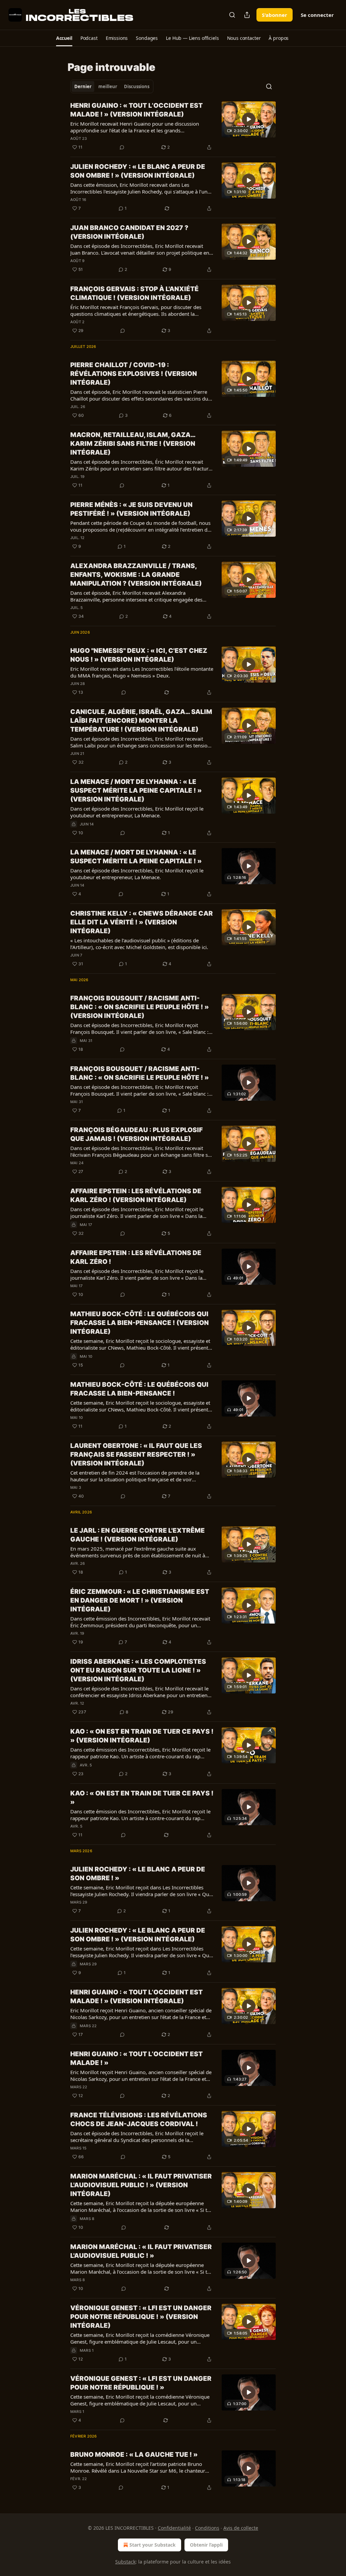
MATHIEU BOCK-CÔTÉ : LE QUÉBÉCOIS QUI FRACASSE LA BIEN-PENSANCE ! (139, 1389)
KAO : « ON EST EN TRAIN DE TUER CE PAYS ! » (142, 1798)
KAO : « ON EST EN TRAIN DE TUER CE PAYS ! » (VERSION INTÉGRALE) (142, 1736)
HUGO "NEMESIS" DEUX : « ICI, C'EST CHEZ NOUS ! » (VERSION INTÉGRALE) (139, 655)
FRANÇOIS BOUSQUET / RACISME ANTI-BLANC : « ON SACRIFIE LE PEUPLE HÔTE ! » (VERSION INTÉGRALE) (140, 1007)
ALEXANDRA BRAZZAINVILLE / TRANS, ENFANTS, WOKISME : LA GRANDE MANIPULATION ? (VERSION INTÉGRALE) (136, 575)
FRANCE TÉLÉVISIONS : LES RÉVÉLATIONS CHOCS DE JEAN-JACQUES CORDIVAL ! (139, 2120)
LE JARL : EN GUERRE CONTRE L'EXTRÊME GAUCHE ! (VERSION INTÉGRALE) (138, 1535)
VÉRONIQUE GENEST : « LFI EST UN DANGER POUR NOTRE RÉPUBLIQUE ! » (141, 2383)
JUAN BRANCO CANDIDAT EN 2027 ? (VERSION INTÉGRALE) (129, 232)
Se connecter (317, 15)
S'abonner (275, 15)
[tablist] (112, 86)
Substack (125, 2562)
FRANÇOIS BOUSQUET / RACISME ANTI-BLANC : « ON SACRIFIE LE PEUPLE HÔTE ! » (140, 1073)
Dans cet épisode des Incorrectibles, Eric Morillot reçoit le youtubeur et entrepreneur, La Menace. (137, 812)
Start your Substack (153, 2545)
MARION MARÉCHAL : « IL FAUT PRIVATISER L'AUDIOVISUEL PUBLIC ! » (141, 2251)
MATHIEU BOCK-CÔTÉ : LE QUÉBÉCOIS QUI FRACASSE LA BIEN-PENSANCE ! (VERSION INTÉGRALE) (140, 1323)
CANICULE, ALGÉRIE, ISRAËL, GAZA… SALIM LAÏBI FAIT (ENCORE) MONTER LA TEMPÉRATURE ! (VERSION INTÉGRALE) (141, 721)
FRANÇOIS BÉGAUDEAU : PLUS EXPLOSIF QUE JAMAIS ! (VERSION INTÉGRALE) (137, 1134)
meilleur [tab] (108, 86)
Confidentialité (174, 2528)
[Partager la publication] (247, 15)
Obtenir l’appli (206, 2545)
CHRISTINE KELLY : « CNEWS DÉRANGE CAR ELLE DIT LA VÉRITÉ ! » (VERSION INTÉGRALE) (142, 922)
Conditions (207, 2528)
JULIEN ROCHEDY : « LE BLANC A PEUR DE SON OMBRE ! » (138, 1874)
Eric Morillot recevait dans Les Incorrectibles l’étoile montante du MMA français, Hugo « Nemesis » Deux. (142, 672)
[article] (173, 126)
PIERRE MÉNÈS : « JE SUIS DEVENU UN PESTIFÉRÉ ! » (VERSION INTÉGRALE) (131, 509)
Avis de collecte (241, 2528)
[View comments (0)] (122, 147)
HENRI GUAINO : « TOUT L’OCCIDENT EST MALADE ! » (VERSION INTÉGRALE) (137, 110)
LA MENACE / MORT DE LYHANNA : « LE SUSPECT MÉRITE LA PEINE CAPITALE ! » (136, 857)
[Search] (232, 15)
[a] (249, 119)
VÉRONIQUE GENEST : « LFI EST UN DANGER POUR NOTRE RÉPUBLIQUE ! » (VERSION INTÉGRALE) (141, 2317)
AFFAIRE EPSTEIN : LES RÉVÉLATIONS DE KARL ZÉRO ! (136, 1257)
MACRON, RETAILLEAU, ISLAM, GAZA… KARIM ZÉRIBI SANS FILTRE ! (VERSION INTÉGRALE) (133, 444)
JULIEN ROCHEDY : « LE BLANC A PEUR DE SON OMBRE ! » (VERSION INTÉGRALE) (138, 171)
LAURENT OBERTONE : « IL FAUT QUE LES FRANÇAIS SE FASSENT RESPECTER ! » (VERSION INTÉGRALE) (136, 1455)
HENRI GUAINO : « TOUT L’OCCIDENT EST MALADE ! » (137, 2058)
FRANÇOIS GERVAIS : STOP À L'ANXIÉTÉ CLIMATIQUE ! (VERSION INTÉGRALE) (134, 293)
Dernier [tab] (83, 86)
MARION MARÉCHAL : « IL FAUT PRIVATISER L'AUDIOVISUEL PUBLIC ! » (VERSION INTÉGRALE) (141, 2185)
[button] (64, 38)
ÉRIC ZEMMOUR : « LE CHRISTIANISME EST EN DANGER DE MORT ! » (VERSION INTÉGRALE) (140, 1600)
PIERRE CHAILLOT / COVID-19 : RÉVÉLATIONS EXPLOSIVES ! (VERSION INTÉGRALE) (134, 374)
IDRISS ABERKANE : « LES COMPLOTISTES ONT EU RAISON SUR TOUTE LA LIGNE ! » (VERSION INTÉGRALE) (138, 1670)
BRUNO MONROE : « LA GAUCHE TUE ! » (134, 2455)
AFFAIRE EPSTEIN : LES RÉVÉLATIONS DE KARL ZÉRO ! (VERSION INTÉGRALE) (136, 1195)
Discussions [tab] (137, 86)
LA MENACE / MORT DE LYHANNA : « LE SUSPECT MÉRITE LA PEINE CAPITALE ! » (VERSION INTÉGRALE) (136, 790)
